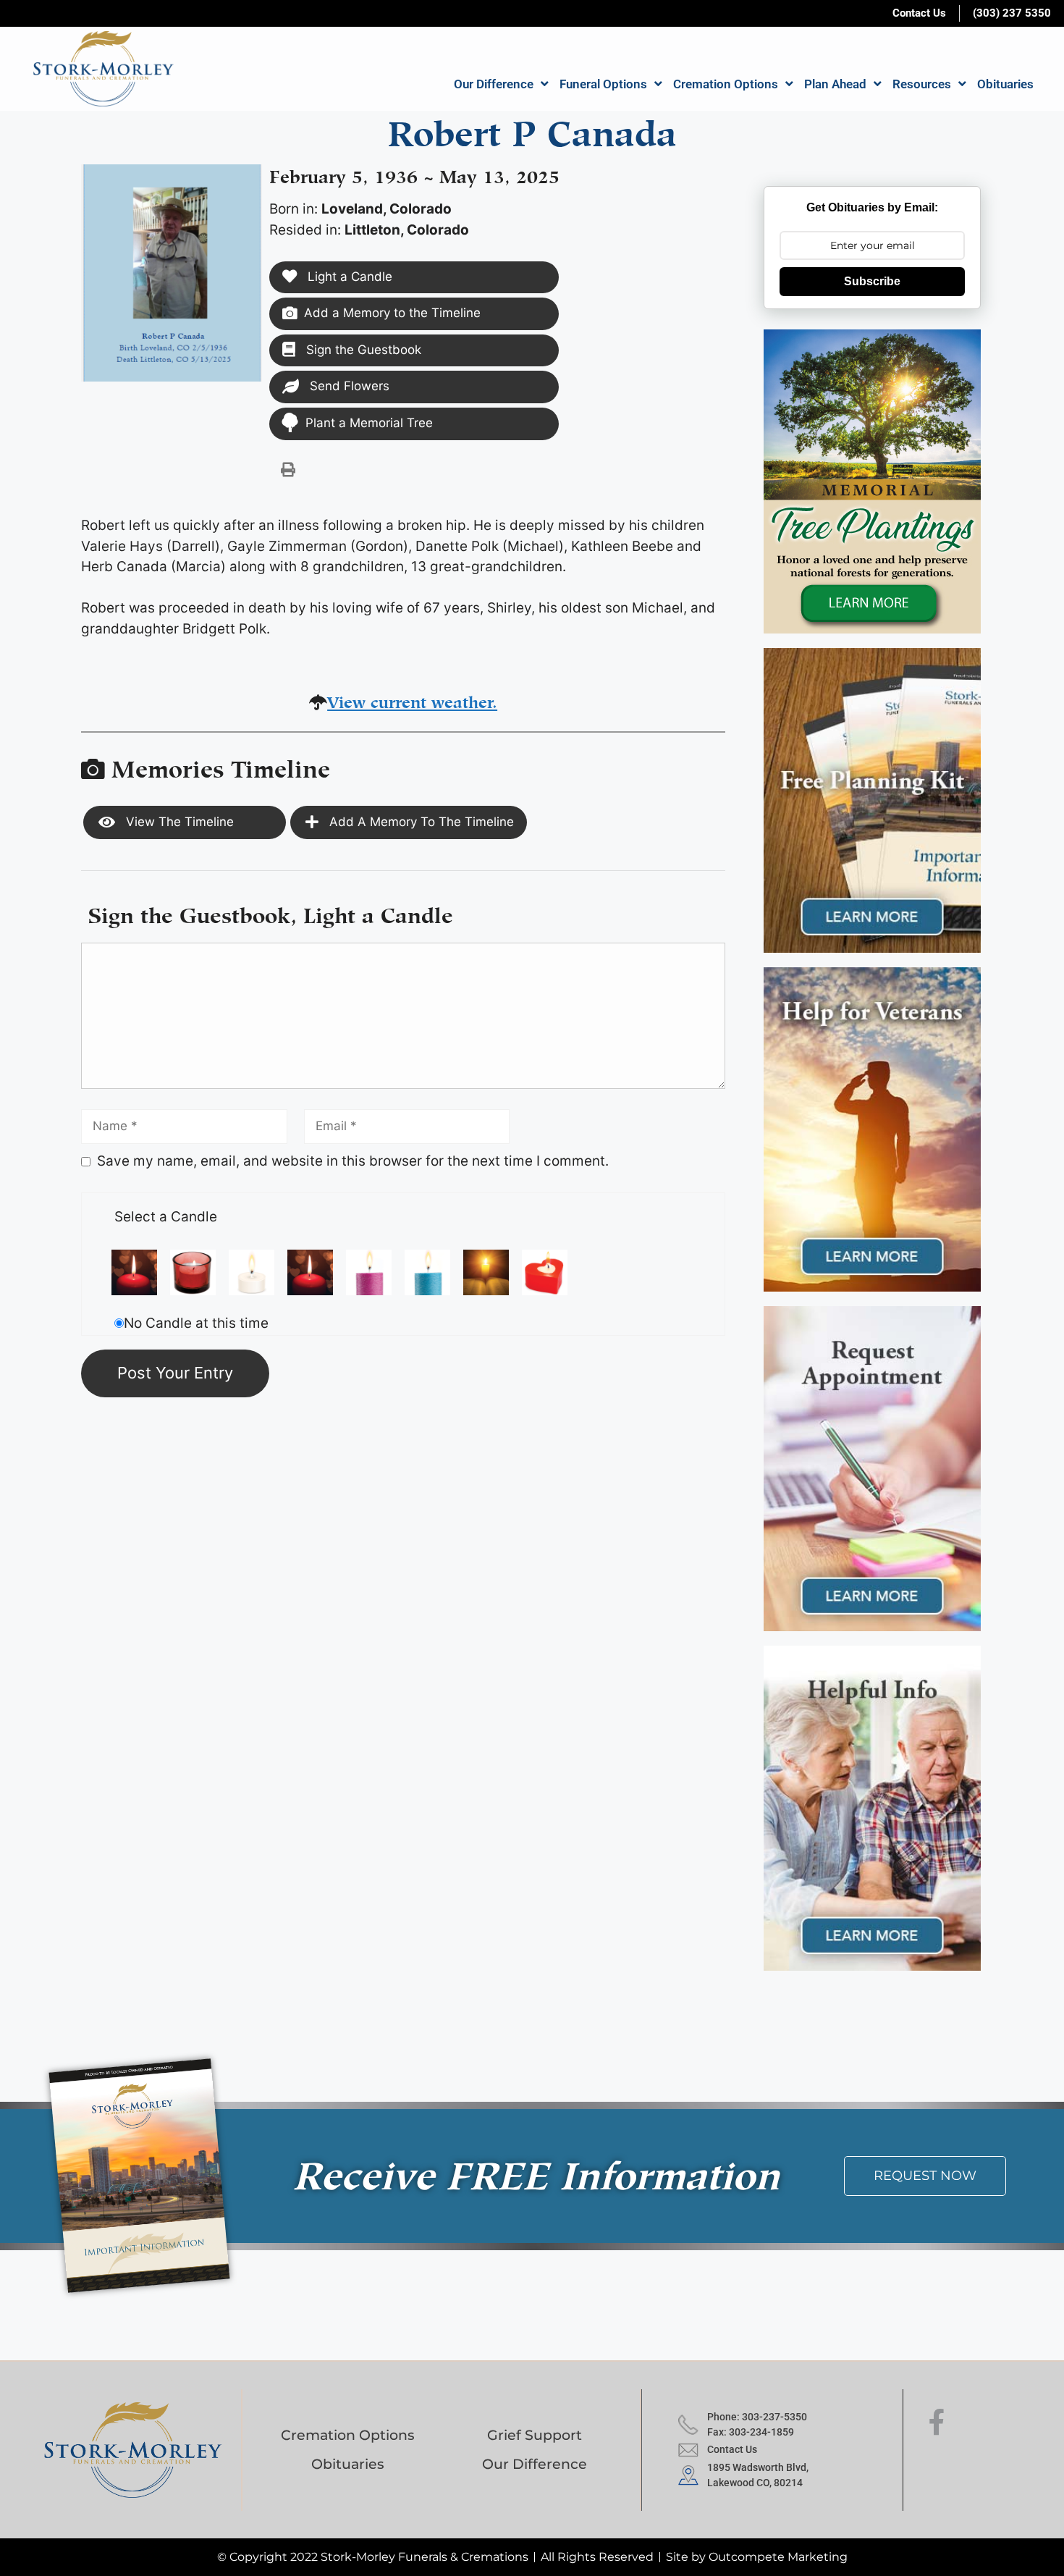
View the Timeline (178, 822)
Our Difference (494, 84)
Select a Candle (166, 1217)
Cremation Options (726, 84)
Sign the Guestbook (362, 350)
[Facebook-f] (937, 2423)
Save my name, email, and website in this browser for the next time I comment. (353, 1161)
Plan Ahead (835, 84)
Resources (922, 84)
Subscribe (872, 281)
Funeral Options (603, 84)
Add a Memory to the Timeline (392, 313)
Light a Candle (348, 277)
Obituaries (1005, 84)
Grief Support (535, 2435)
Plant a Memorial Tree (369, 423)
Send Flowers (348, 386)
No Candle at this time (196, 1323)
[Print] (288, 469)
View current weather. (412, 700)
